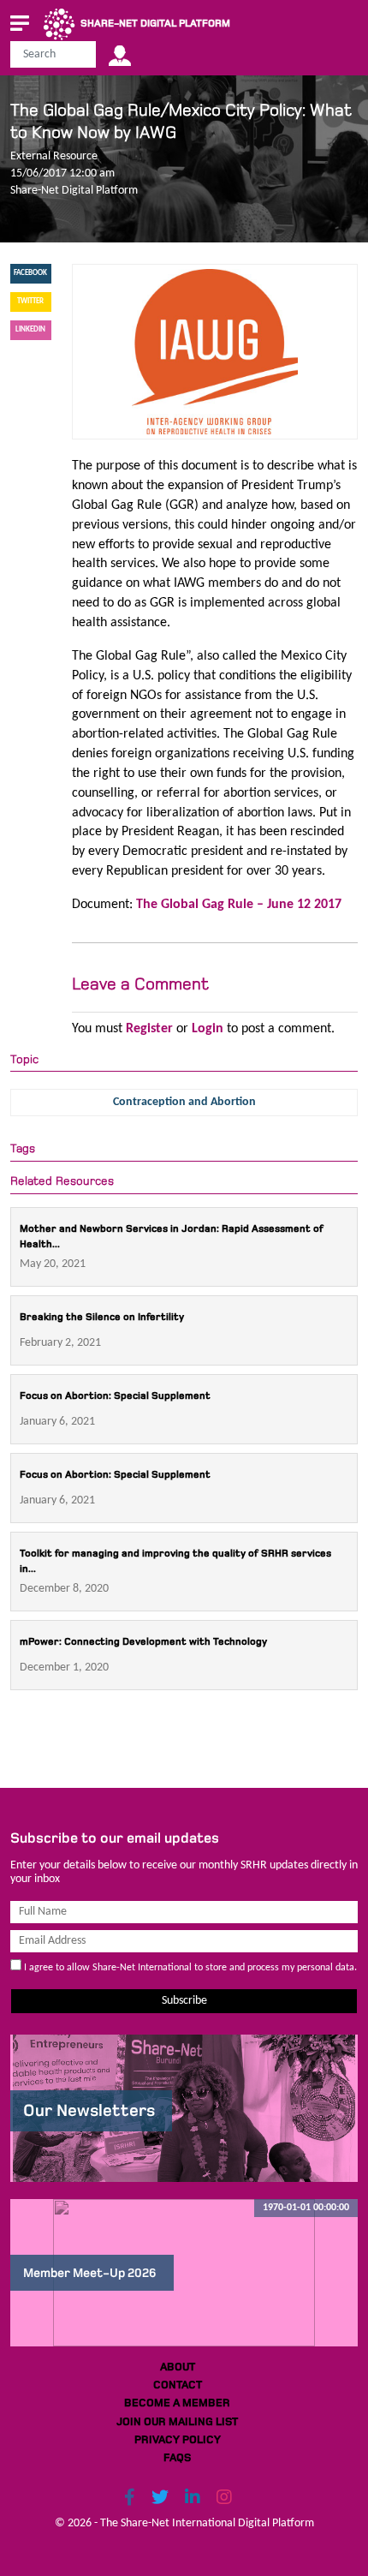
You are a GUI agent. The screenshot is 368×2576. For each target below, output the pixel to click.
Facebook (30, 273)
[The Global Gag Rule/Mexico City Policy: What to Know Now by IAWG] (214, 351)
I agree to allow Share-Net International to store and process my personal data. (189, 1968)
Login (208, 1029)
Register (149, 1029)
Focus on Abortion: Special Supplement (115, 1396)
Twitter (30, 301)
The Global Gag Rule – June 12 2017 (239, 905)
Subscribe (184, 2001)
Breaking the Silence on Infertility (102, 1317)
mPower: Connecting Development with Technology (143, 1642)
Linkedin (30, 329)
